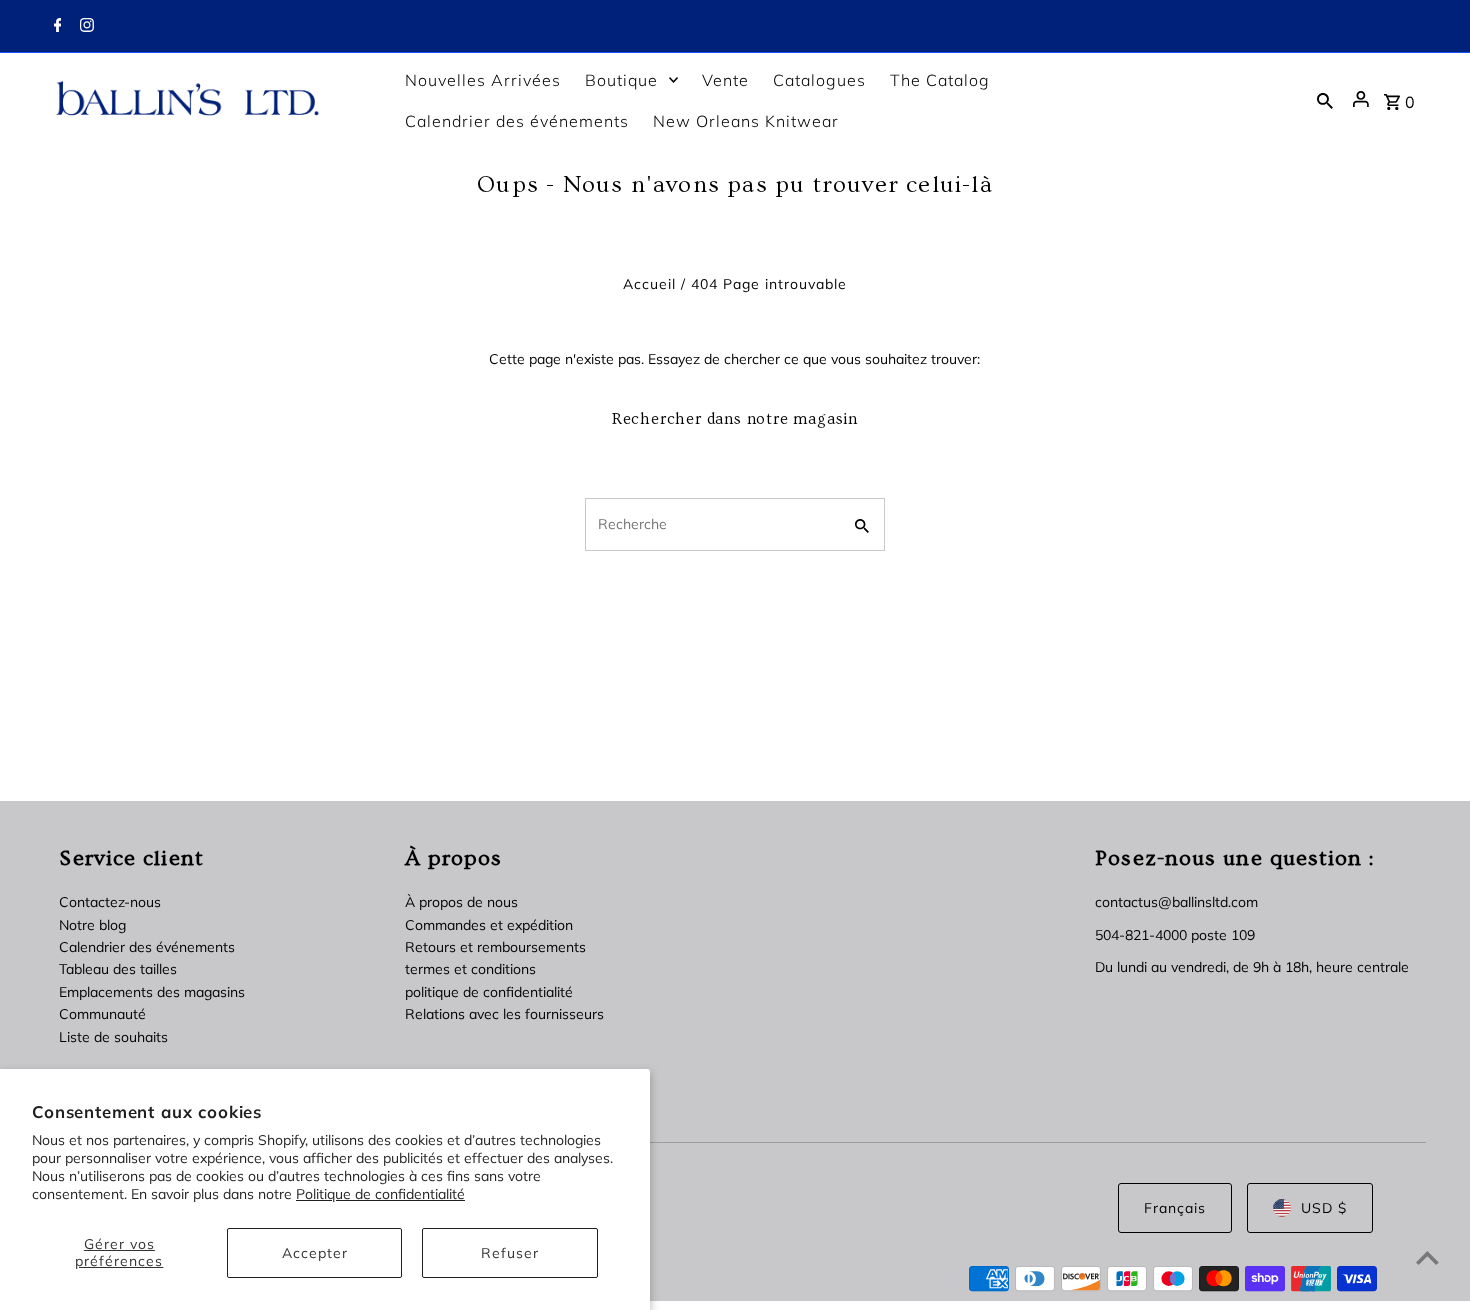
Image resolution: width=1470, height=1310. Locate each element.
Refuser (510, 1253)
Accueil (649, 284)
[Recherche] (1325, 100)
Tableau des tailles (118, 969)
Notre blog (92, 925)
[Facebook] (55, 27)
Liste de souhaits (113, 1037)
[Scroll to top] (1427, 1257)
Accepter (315, 1253)
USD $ (1324, 1208)
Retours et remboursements (495, 947)
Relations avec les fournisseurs (504, 1014)
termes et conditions (470, 969)
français (1175, 1208)
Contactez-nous (110, 902)
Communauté (102, 1014)
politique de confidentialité (489, 992)
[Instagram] (84, 27)
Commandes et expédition (489, 925)
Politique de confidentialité (380, 1194)
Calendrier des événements (147, 947)
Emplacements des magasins (152, 992)
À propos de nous (461, 902)
